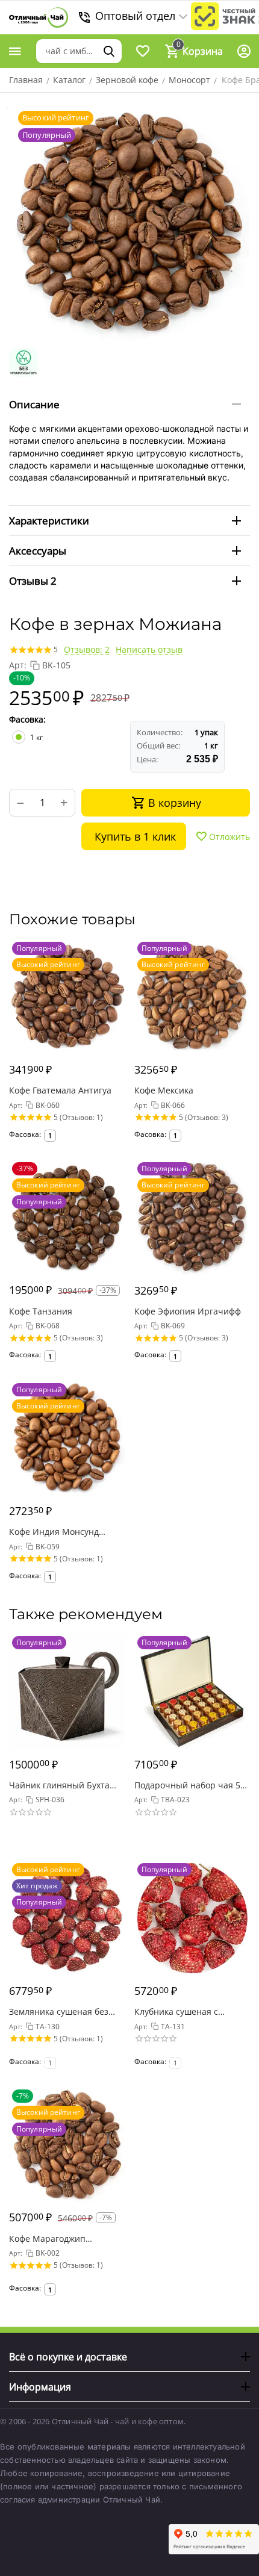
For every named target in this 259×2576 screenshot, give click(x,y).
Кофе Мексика (164, 1090)
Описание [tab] (34, 404)
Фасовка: (27, 719)
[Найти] (109, 51)
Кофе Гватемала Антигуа (60, 1090)
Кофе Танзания (41, 1311)
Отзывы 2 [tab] (33, 581)
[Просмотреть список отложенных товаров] (143, 51)
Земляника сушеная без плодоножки (59, 2011)
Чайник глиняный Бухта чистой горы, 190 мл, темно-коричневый (59, 1785)
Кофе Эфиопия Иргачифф (188, 1311)
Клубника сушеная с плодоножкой (176, 2011)
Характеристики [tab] (49, 521)
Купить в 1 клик (135, 836)
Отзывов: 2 (87, 649)
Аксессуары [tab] (38, 551)
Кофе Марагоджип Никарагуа (47, 2238)
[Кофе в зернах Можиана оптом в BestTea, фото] (129, 222)
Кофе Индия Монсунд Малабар (54, 1532)
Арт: (18, 665)
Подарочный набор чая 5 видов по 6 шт (187, 1785)
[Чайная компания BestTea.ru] (39, 18)
